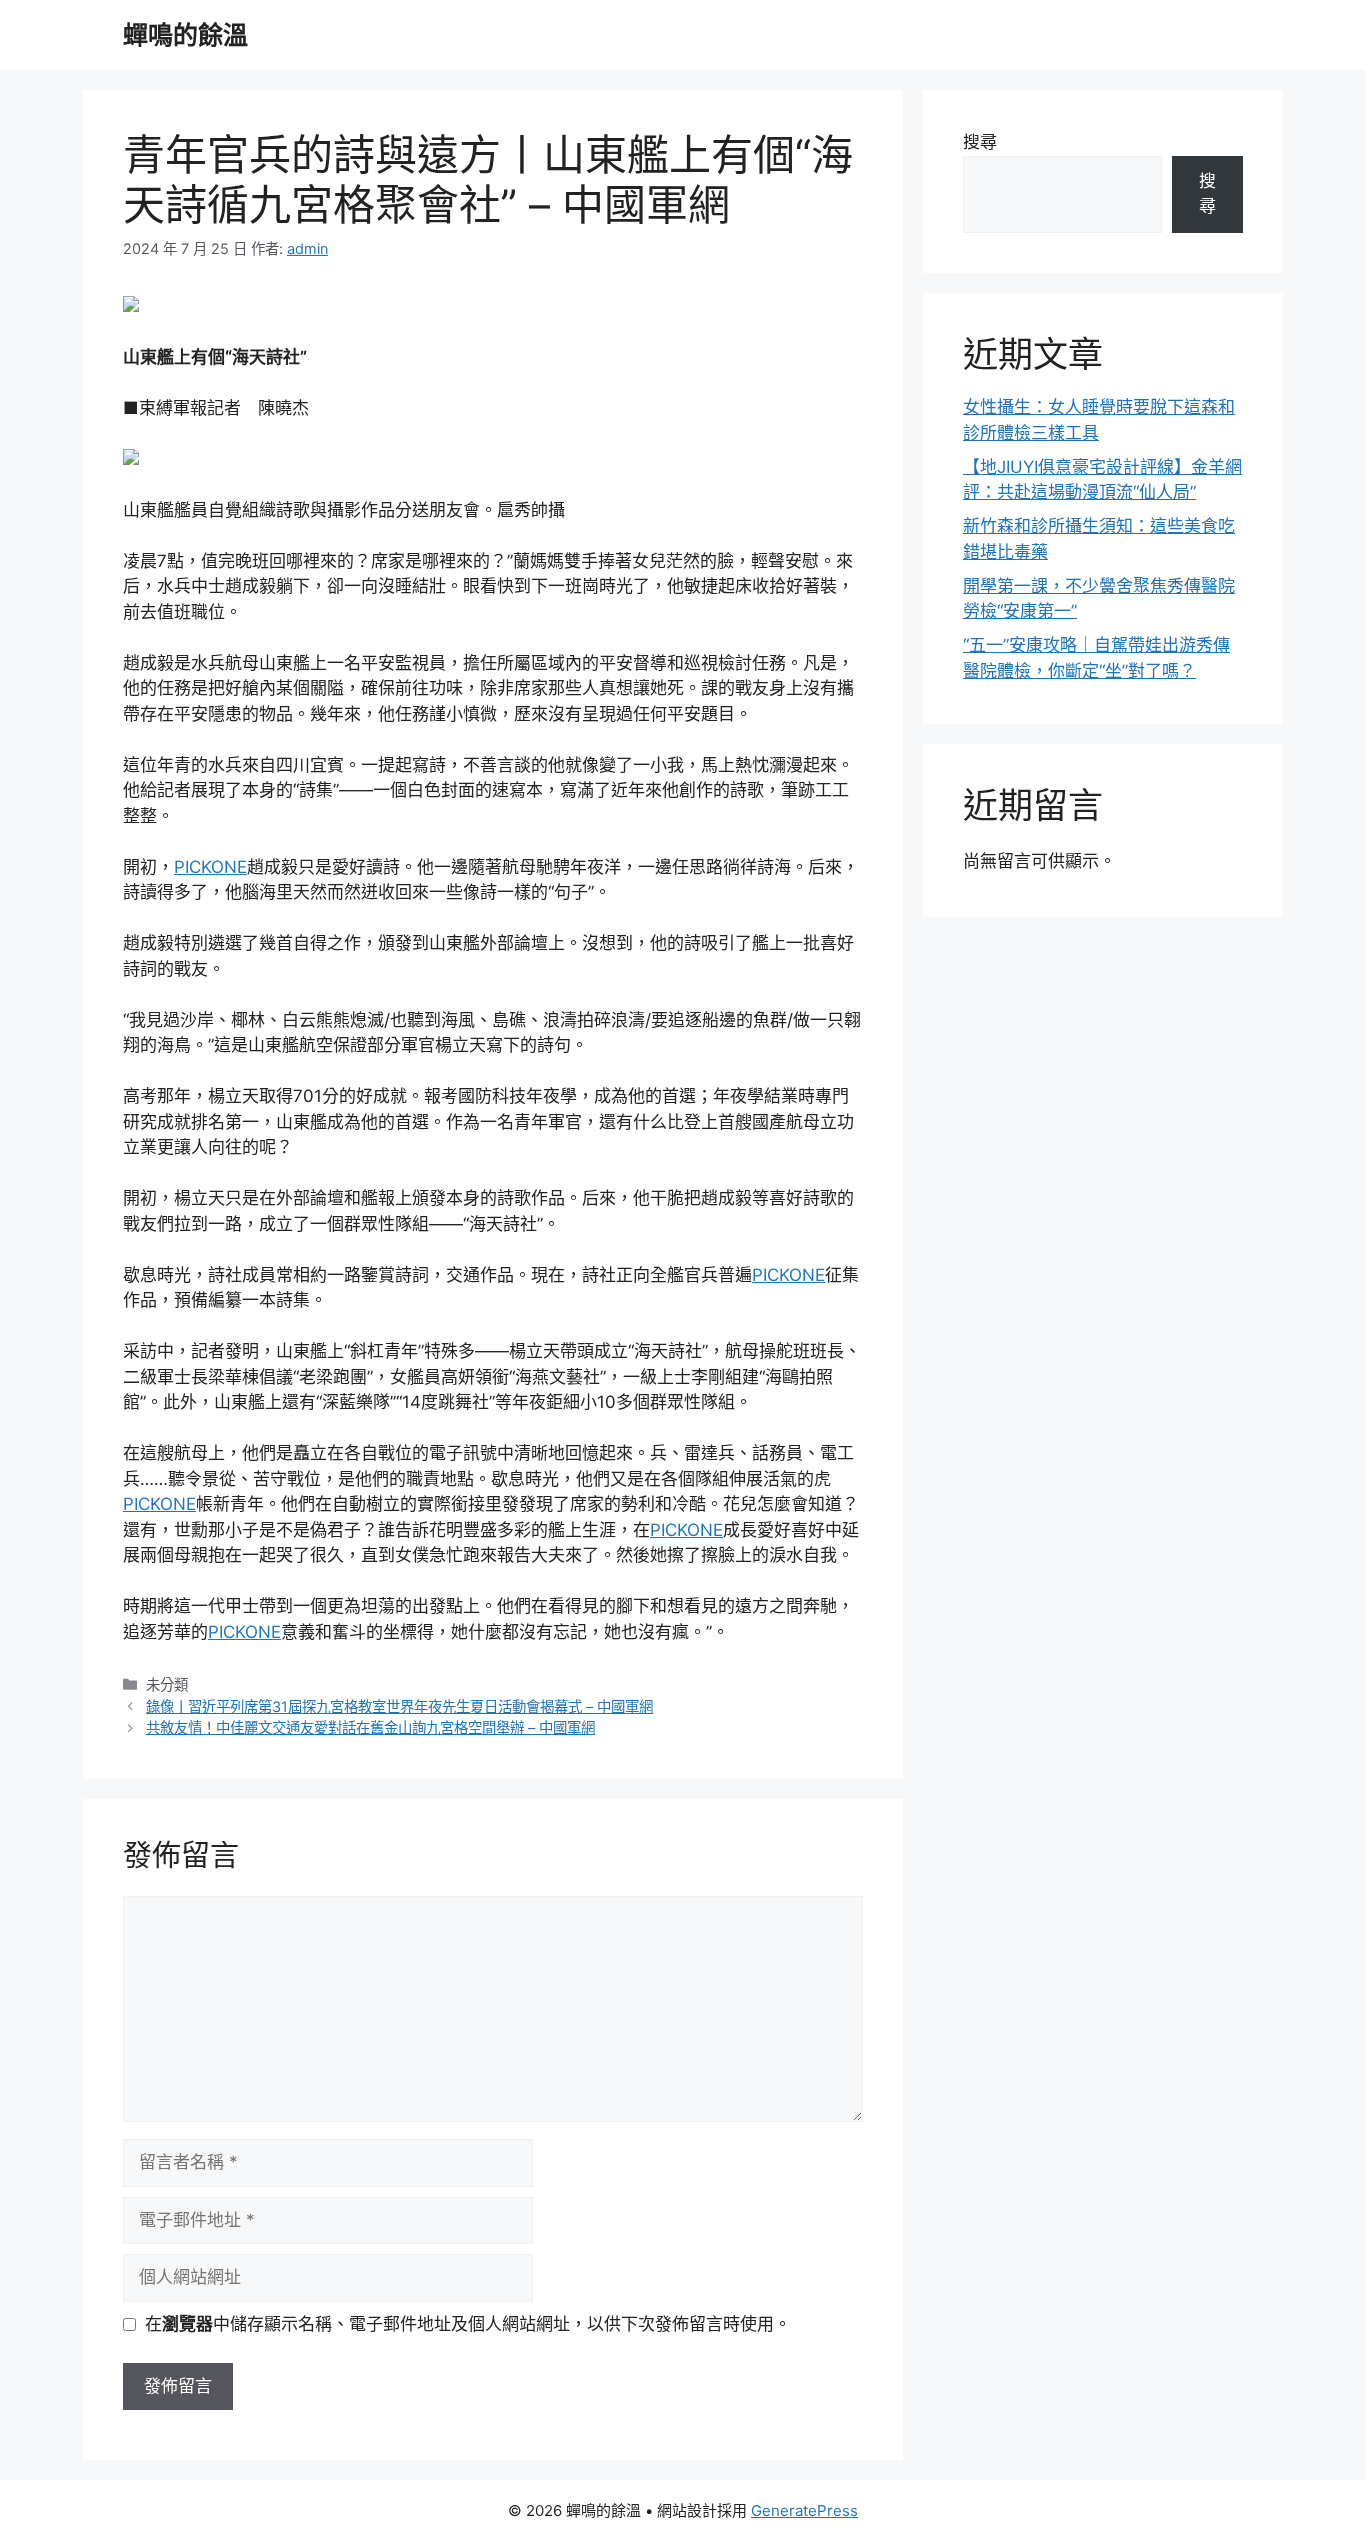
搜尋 (980, 142)
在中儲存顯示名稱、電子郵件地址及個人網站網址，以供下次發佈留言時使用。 (468, 2324)
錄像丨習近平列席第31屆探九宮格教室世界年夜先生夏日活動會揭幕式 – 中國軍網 (399, 1706)
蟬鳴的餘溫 (185, 35)
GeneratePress (804, 2510)
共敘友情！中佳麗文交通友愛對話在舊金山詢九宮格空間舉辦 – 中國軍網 (370, 1727)
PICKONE (210, 867)
